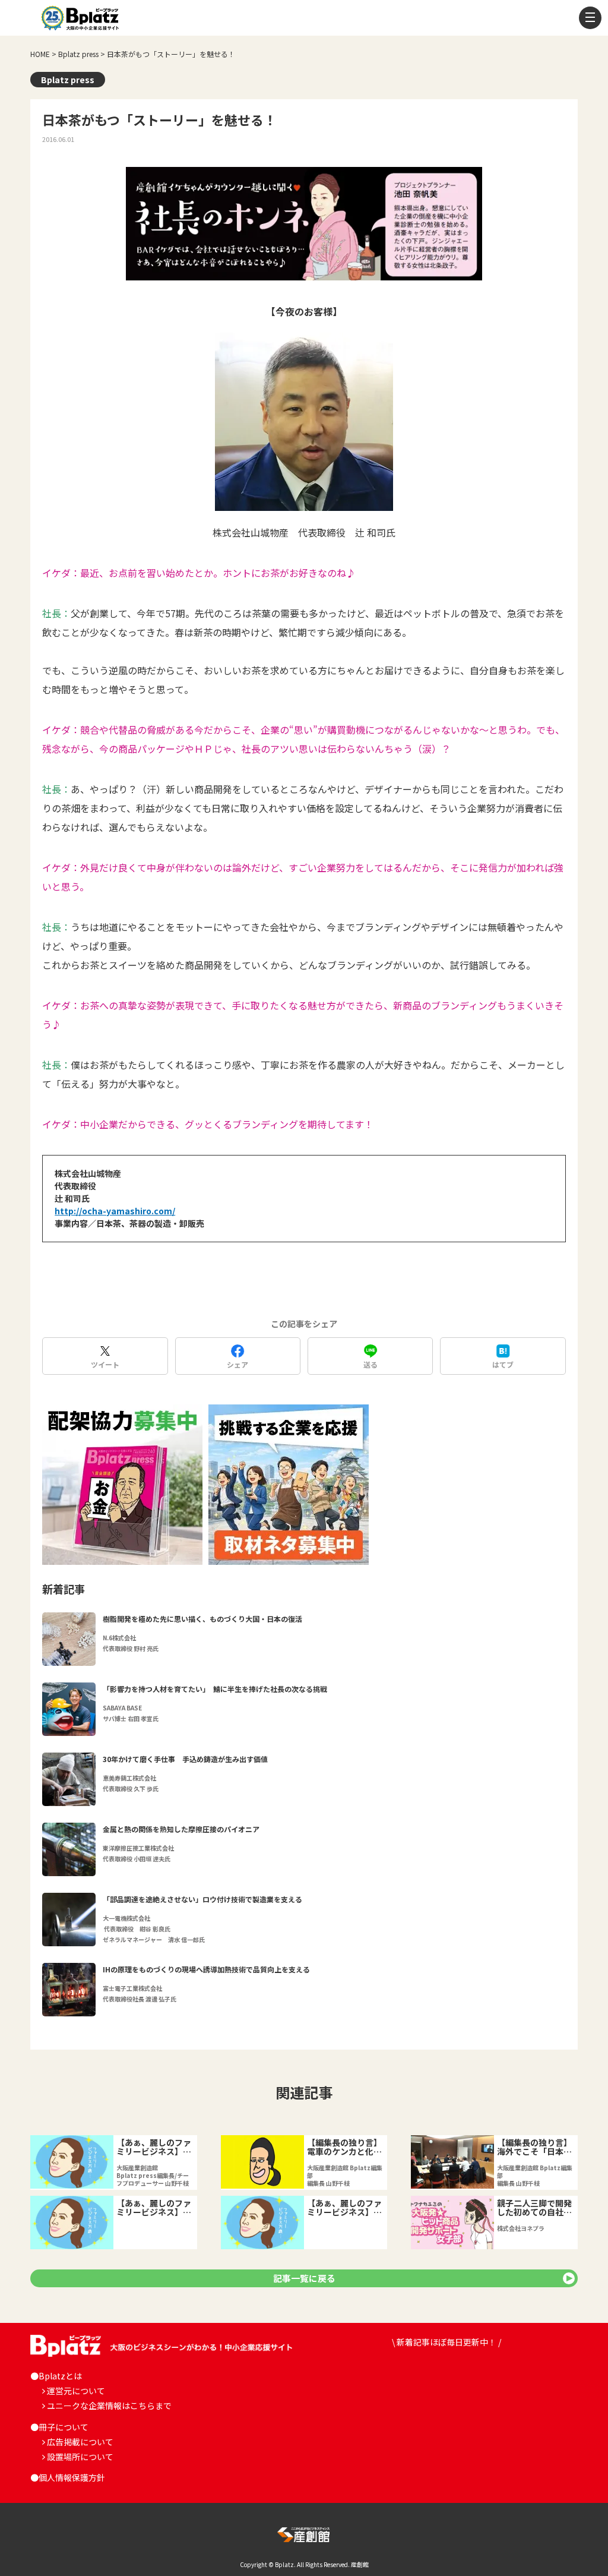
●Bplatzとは (56, 2376)
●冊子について (59, 2427)
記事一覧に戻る (304, 2278)
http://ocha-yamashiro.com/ (115, 1211)
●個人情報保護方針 (68, 2477)
